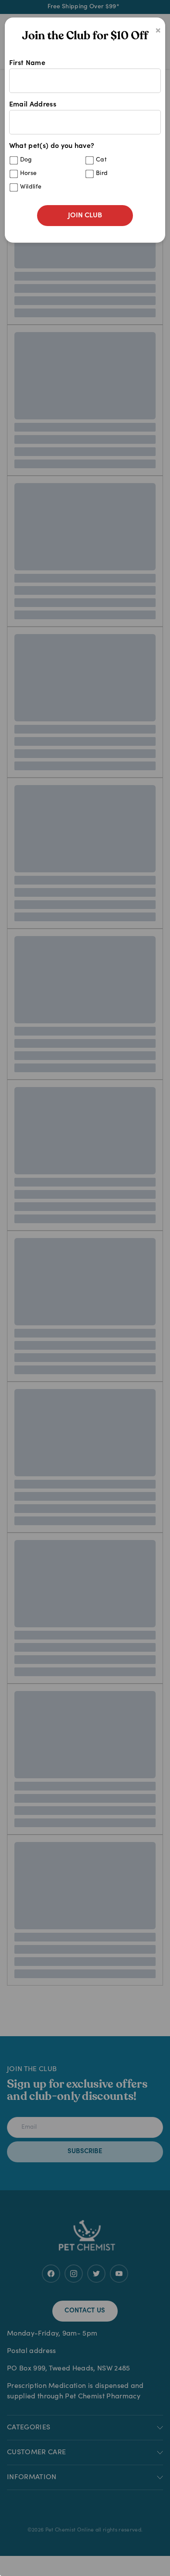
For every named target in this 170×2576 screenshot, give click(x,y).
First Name (27, 63)
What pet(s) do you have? (59, 166)
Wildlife (31, 187)
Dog (26, 160)
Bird (102, 174)
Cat (101, 160)
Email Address (33, 105)
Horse (29, 174)
